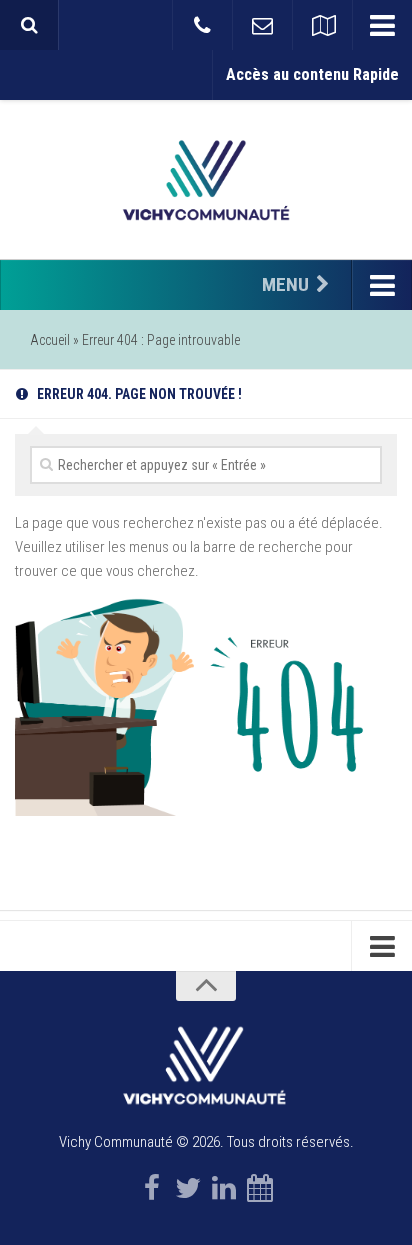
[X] (188, 1188)
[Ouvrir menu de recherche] (29, 25)
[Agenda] (260, 1188)
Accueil (50, 340)
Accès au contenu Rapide (312, 74)
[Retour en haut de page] (206, 986)
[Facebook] (152, 1188)
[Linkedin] (224, 1188)
